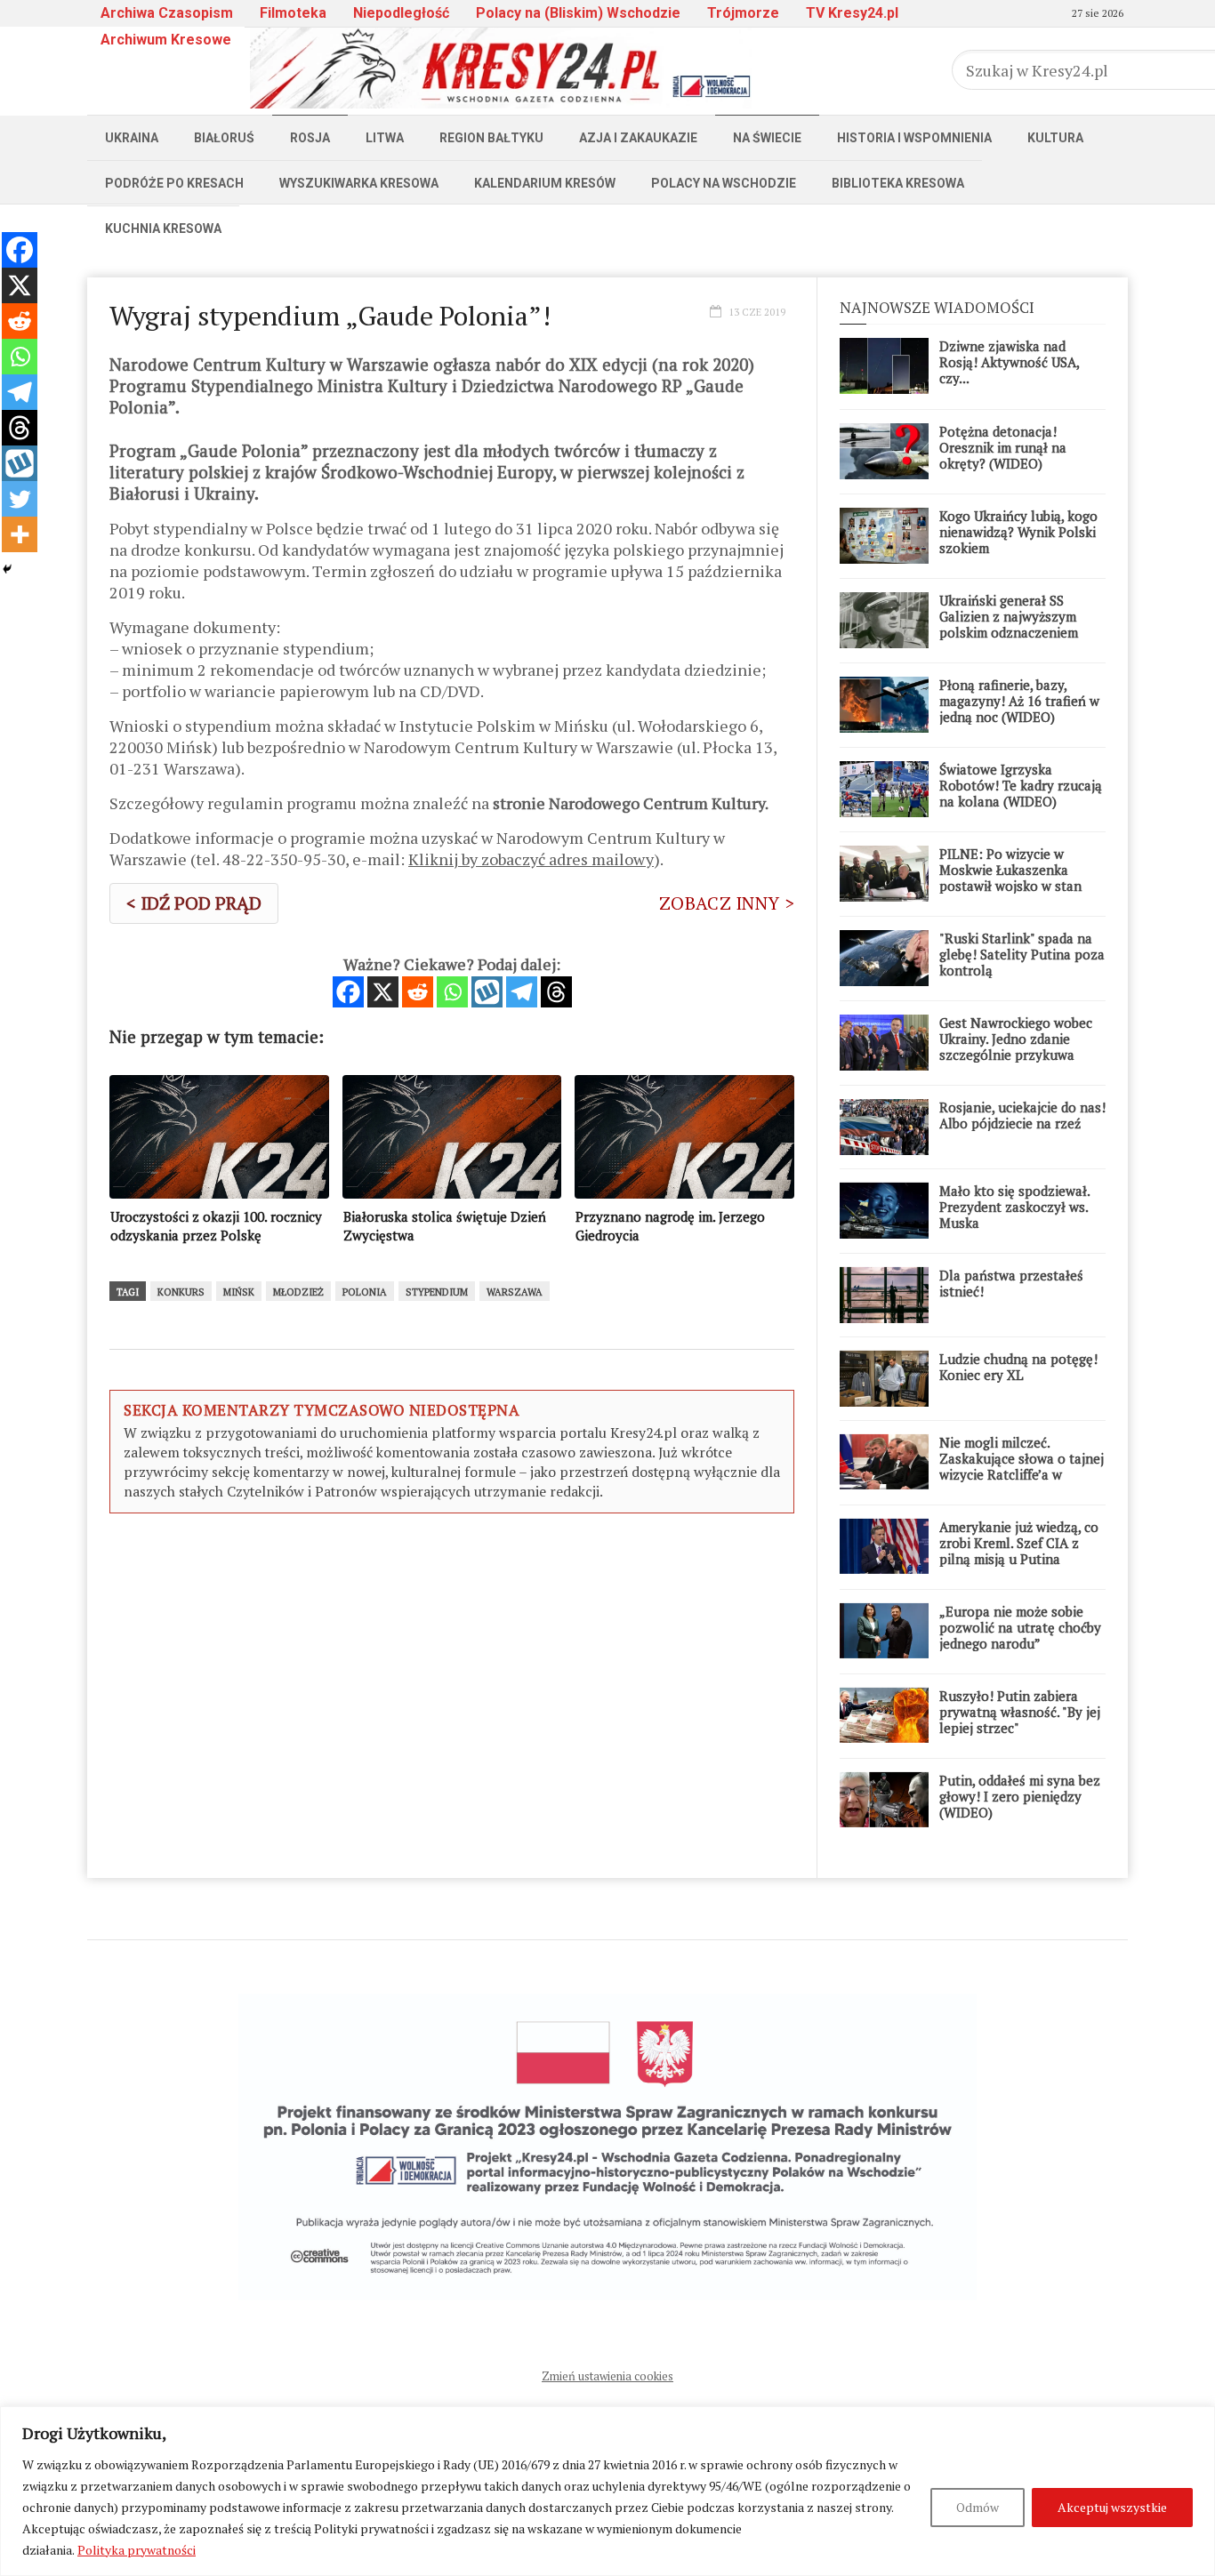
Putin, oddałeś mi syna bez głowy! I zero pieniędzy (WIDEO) (1020, 1796)
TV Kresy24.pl (852, 13)
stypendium (437, 1292)
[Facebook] (348, 992)
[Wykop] (487, 992)
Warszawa (515, 1292)
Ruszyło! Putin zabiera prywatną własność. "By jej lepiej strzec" (1020, 1712)
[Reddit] (418, 992)
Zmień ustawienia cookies (607, 2376)
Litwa (385, 138)
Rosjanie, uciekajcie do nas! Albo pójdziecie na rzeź (1022, 1115)
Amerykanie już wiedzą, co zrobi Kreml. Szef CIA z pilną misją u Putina (1019, 1543)
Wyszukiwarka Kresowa (359, 183)
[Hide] (7, 569)
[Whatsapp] (452, 992)
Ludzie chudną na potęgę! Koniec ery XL (1018, 1367)
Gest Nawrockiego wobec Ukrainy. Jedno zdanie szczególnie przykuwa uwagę (1016, 1047)
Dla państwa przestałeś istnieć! (1011, 1283)
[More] (20, 534)
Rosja (310, 138)
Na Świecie (767, 138)
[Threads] (556, 992)
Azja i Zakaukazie (638, 138)
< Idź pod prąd (194, 903)
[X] (383, 992)
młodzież (298, 1292)
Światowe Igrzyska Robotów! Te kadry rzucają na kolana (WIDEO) (1021, 785)
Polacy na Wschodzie (724, 183)
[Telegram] (522, 992)
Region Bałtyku (491, 138)
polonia (365, 1292)
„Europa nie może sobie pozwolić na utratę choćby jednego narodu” (1020, 1627)
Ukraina (132, 138)
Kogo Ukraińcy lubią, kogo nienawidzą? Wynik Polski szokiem (1018, 532)
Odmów (978, 2507)
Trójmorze (743, 13)
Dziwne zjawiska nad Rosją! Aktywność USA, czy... (1009, 362)
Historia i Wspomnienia (914, 138)
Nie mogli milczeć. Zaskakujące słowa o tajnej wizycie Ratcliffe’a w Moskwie (1022, 1466)
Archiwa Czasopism (167, 13)
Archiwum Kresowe (166, 40)
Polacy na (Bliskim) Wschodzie (578, 13)
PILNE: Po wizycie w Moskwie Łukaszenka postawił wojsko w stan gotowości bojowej (1010, 878)
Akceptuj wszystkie (1112, 2507)
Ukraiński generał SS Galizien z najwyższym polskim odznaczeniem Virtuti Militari (1009, 624)
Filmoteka (293, 13)
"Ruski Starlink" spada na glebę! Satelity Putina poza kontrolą (1022, 954)
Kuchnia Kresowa (163, 229)
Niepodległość (401, 13)
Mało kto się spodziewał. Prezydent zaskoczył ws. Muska (1014, 1207)
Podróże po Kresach (174, 183)
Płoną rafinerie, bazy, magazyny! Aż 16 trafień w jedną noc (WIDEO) (1019, 701)
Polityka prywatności (137, 2550)
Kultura (1055, 138)
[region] (607, 2491)
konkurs (181, 1292)
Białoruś (224, 138)
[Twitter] (20, 499)
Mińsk (239, 1292)
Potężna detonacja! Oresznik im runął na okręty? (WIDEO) (1003, 447)
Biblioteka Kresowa (898, 183)
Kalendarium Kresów (545, 183)
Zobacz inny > (727, 903)
